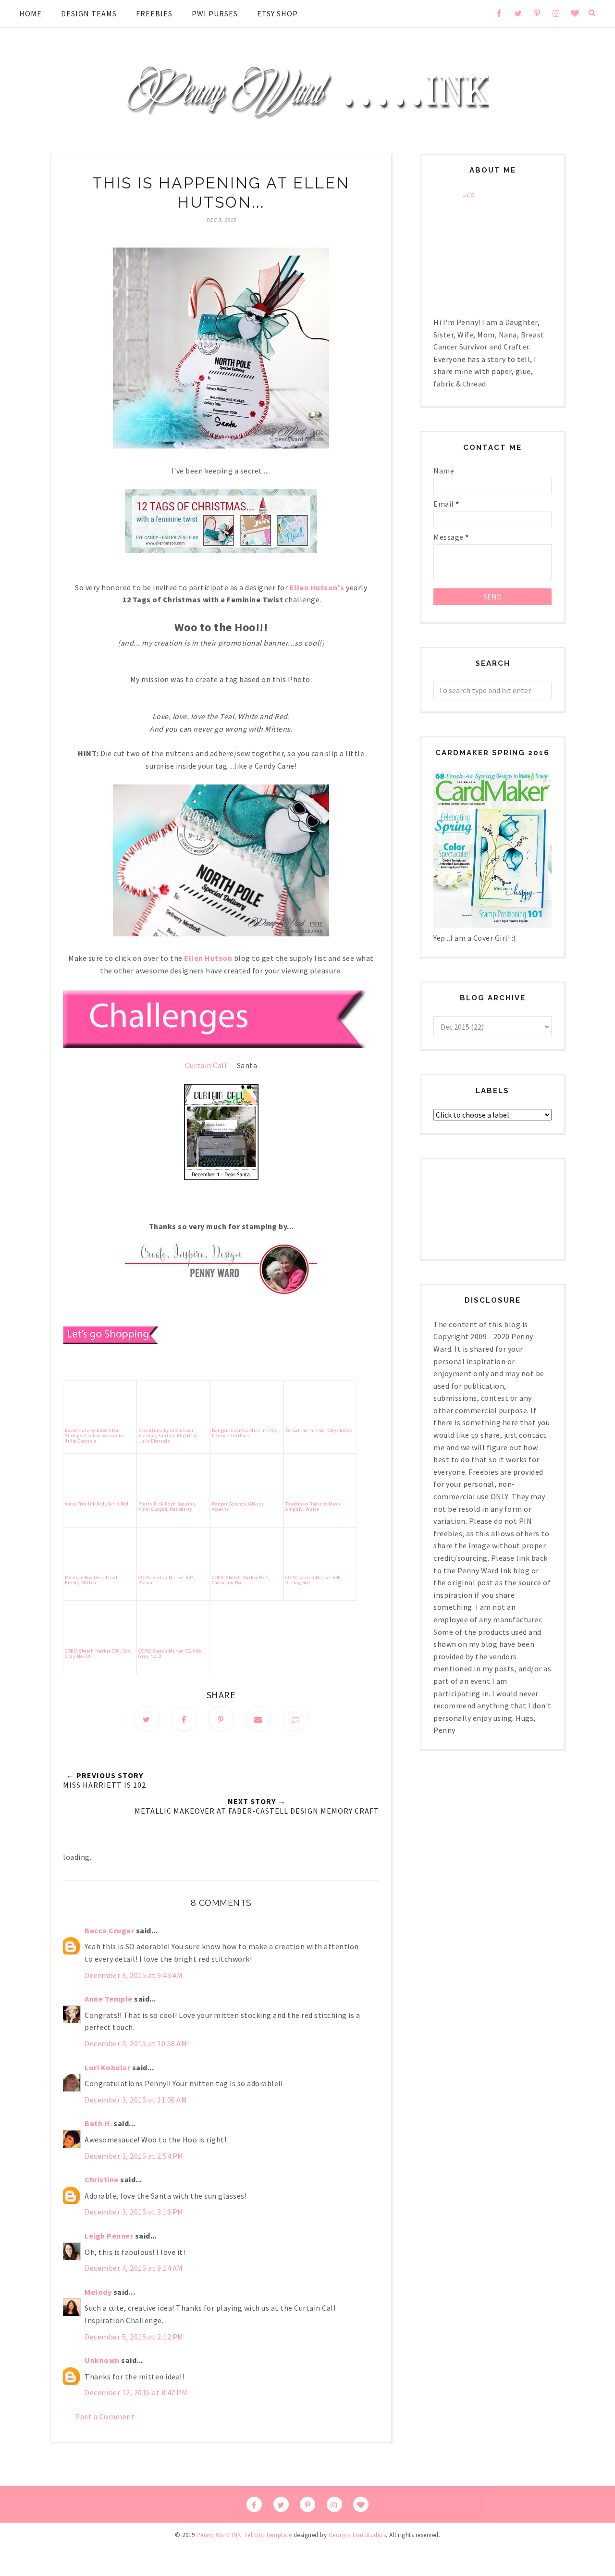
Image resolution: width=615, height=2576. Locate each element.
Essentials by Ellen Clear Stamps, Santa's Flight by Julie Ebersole (168, 1436)
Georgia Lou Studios (357, 2535)
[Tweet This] (147, 1719)
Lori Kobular (107, 2067)
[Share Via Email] (258, 1719)
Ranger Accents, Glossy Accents (238, 1506)
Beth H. (98, 2123)
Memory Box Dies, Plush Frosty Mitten (92, 1580)
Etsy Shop (277, 13)
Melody (98, 2292)
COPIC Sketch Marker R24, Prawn (167, 1580)
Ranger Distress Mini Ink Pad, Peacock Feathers (246, 1433)
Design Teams (89, 13)
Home (31, 13)
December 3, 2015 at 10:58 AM (136, 2043)
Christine (102, 2179)
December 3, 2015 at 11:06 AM (136, 2100)
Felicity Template (268, 2535)
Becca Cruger (109, 1930)
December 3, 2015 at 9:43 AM (134, 1975)
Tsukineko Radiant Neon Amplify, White (313, 1506)
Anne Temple (109, 1999)
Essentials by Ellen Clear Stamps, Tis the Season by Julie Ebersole (94, 1436)
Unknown (102, 2360)
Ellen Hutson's (317, 587)
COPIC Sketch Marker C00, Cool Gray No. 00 (98, 1654)
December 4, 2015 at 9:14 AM (134, 2268)
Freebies (154, 13)
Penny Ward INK (219, 2535)
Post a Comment (105, 2416)
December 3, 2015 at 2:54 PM (134, 2156)
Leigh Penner (109, 2236)
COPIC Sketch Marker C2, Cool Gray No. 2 (171, 1654)
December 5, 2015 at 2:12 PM (134, 2337)
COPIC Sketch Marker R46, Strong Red (314, 1580)
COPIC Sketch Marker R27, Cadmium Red (240, 1580)
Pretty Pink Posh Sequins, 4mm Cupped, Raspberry (167, 1506)
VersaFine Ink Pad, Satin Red (97, 1504)
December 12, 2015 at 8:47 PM (136, 2392)
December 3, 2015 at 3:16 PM (134, 2212)
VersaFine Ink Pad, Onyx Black (319, 1430)
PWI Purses (215, 13)
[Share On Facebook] (184, 1719)
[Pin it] (221, 1719)
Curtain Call (206, 1065)
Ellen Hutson (208, 958)
